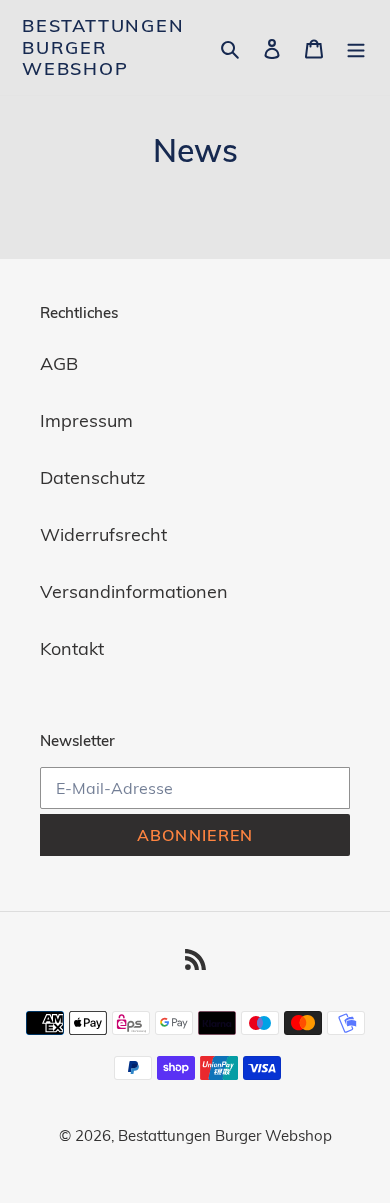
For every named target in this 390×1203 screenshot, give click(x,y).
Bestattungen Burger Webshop (103, 47)
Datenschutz (92, 477)
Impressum (86, 420)
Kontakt (72, 648)
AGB (59, 363)
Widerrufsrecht (103, 534)
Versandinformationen (134, 591)
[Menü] (356, 47)
